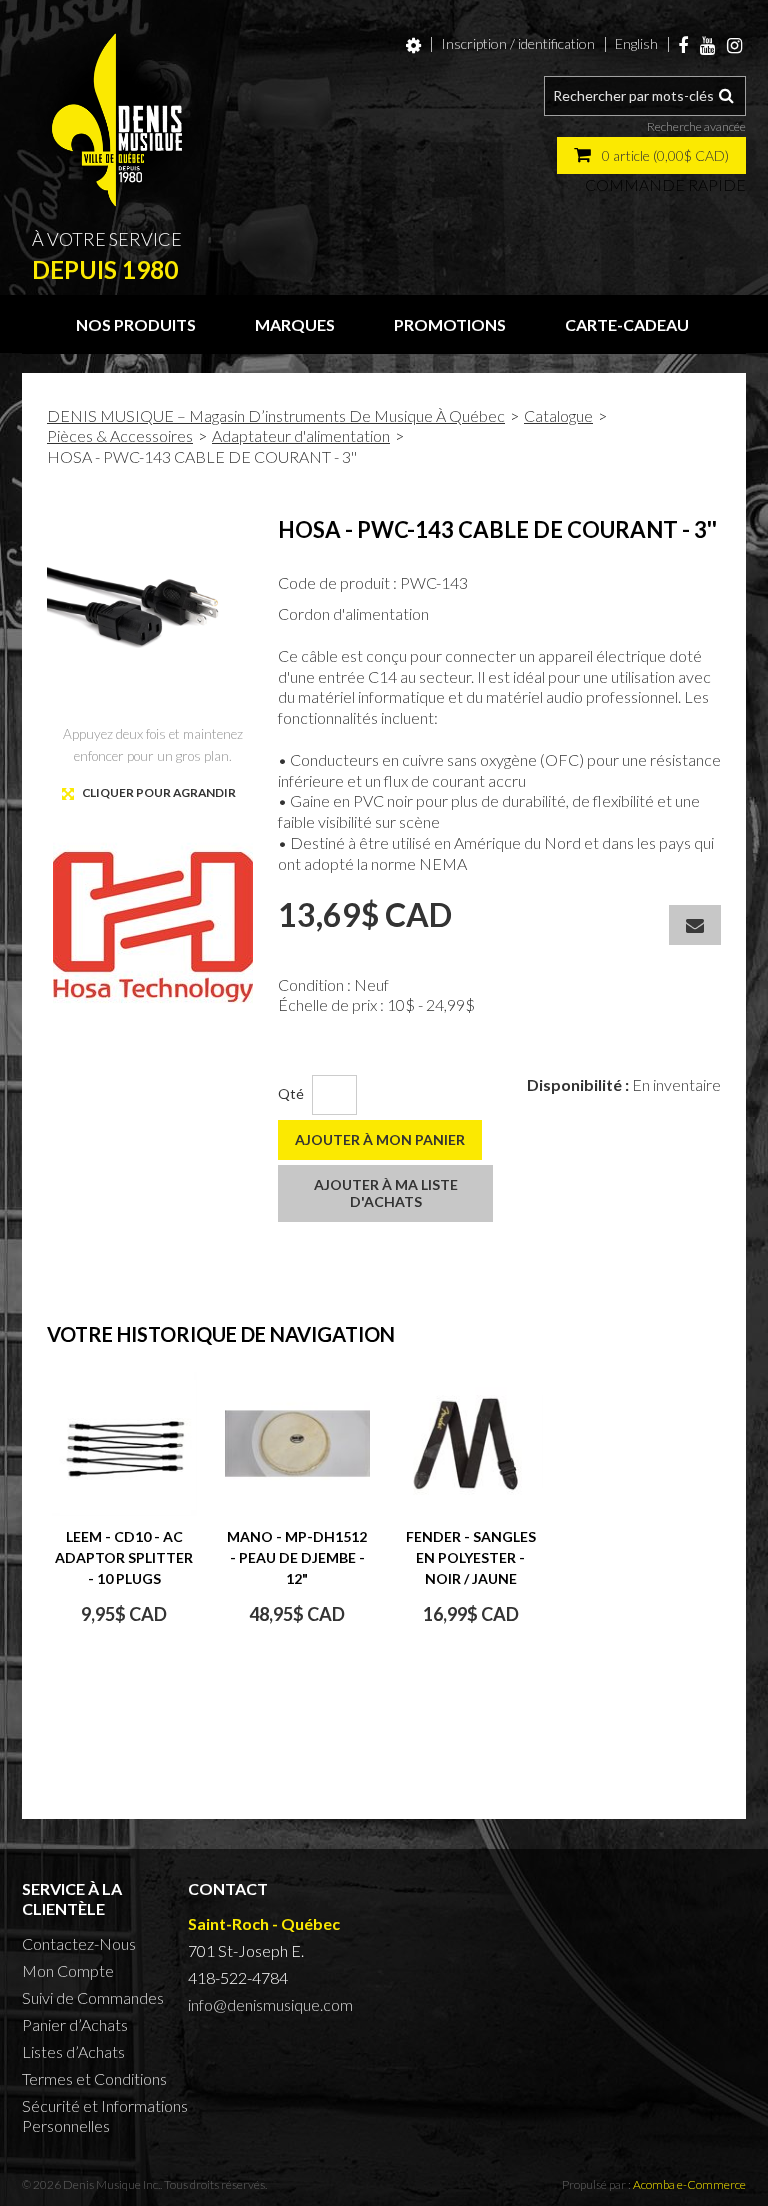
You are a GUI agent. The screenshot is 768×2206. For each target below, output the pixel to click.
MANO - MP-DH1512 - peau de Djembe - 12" (297, 1557)
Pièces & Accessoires (120, 435)
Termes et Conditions (94, 2078)
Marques (295, 324)
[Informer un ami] (695, 925)
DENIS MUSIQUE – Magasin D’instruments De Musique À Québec (276, 415)
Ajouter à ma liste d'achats (386, 1193)
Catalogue (558, 415)
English (636, 43)
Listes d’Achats (73, 2051)
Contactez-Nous (79, 1943)
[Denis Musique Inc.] (117, 120)
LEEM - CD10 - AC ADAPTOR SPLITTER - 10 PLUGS (124, 1557)
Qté (291, 1093)
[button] (651, 155)
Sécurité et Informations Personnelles (105, 2115)
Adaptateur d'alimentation (301, 435)
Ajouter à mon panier (380, 1139)
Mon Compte (68, 1970)
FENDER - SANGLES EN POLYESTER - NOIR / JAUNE (471, 1557)
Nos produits (136, 324)
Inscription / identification (518, 43)
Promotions (450, 324)
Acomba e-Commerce (689, 2184)
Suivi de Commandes (93, 1997)
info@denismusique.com (270, 2004)
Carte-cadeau (627, 324)
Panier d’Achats (75, 2024)
